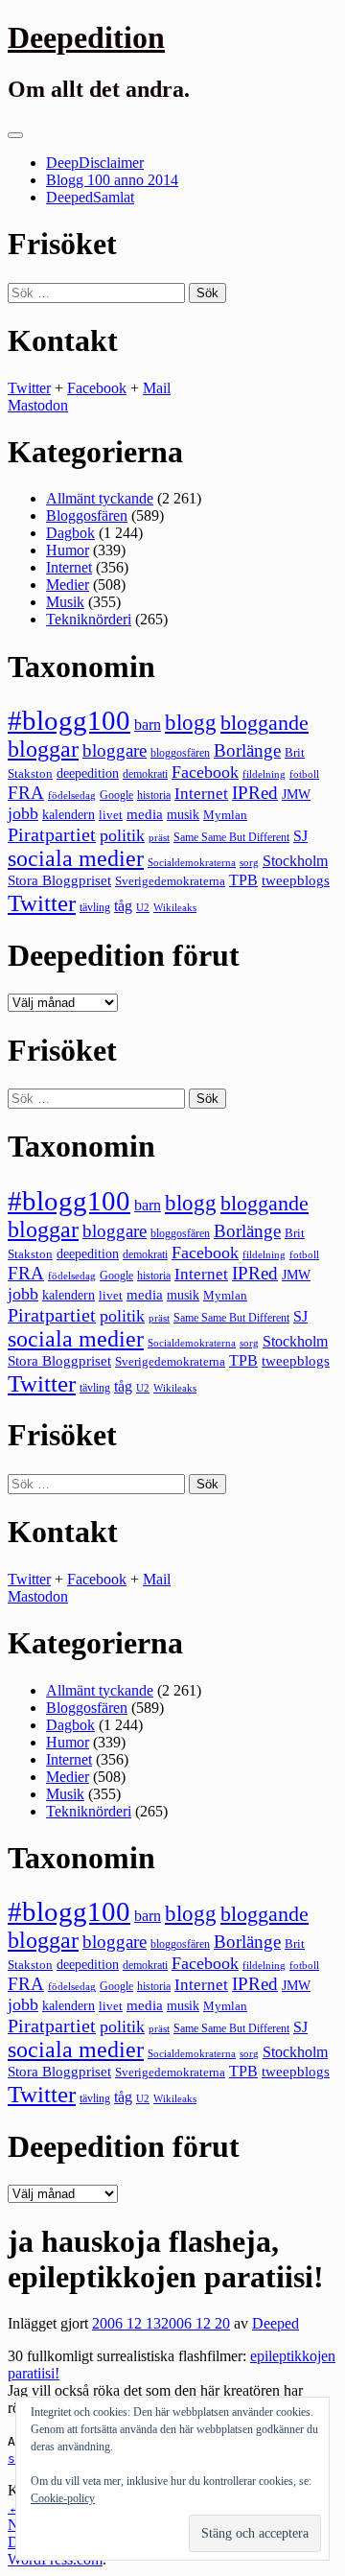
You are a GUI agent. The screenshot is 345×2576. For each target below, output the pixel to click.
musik (183, 815)
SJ (300, 836)
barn (148, 725)
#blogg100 (69, 720)
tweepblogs (296, 880)
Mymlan (225, 815)
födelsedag (72, 796)
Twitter (29, 388)
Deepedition (86, 37)
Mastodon (38, 405)
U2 (143, 907)
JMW (296, 795)
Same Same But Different (231, 837)
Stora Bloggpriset (59, 880)
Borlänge (247, 750)
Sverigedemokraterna (170, 881)
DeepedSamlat (90, 197)
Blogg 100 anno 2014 (112, 180)
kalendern (69, 814)
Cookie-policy (63, 2498)
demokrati (145, 774)
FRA (26, 793)
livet (111, 815)
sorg (249, 862)
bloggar (43, 749)
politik (122, 835)
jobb (23, 813)
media (145, 814)
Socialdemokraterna (192, 863)
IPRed (255, 793)
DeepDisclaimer (95, 163)
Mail (157, 388)
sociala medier (76, 858)
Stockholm (295, 861)
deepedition (88, 773)
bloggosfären (180, 753)
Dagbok (70, 533)
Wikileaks (175, 907)
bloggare (115, 750)
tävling (95, 907)
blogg (191, 723)
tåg (123, 906)
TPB (243, 880)
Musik (65, 602)
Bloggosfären (87, 515)
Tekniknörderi (89, 619)
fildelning (264, 774)
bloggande (264, 723)
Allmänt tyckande (100, 498)
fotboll (304, 774)
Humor (68, 550)
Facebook (97, 388)
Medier (68, 585)
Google (116, 795)
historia (154, 795)
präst (159, 837)
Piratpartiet (52, 834)
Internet (69, 567)
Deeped (276, 2323)
